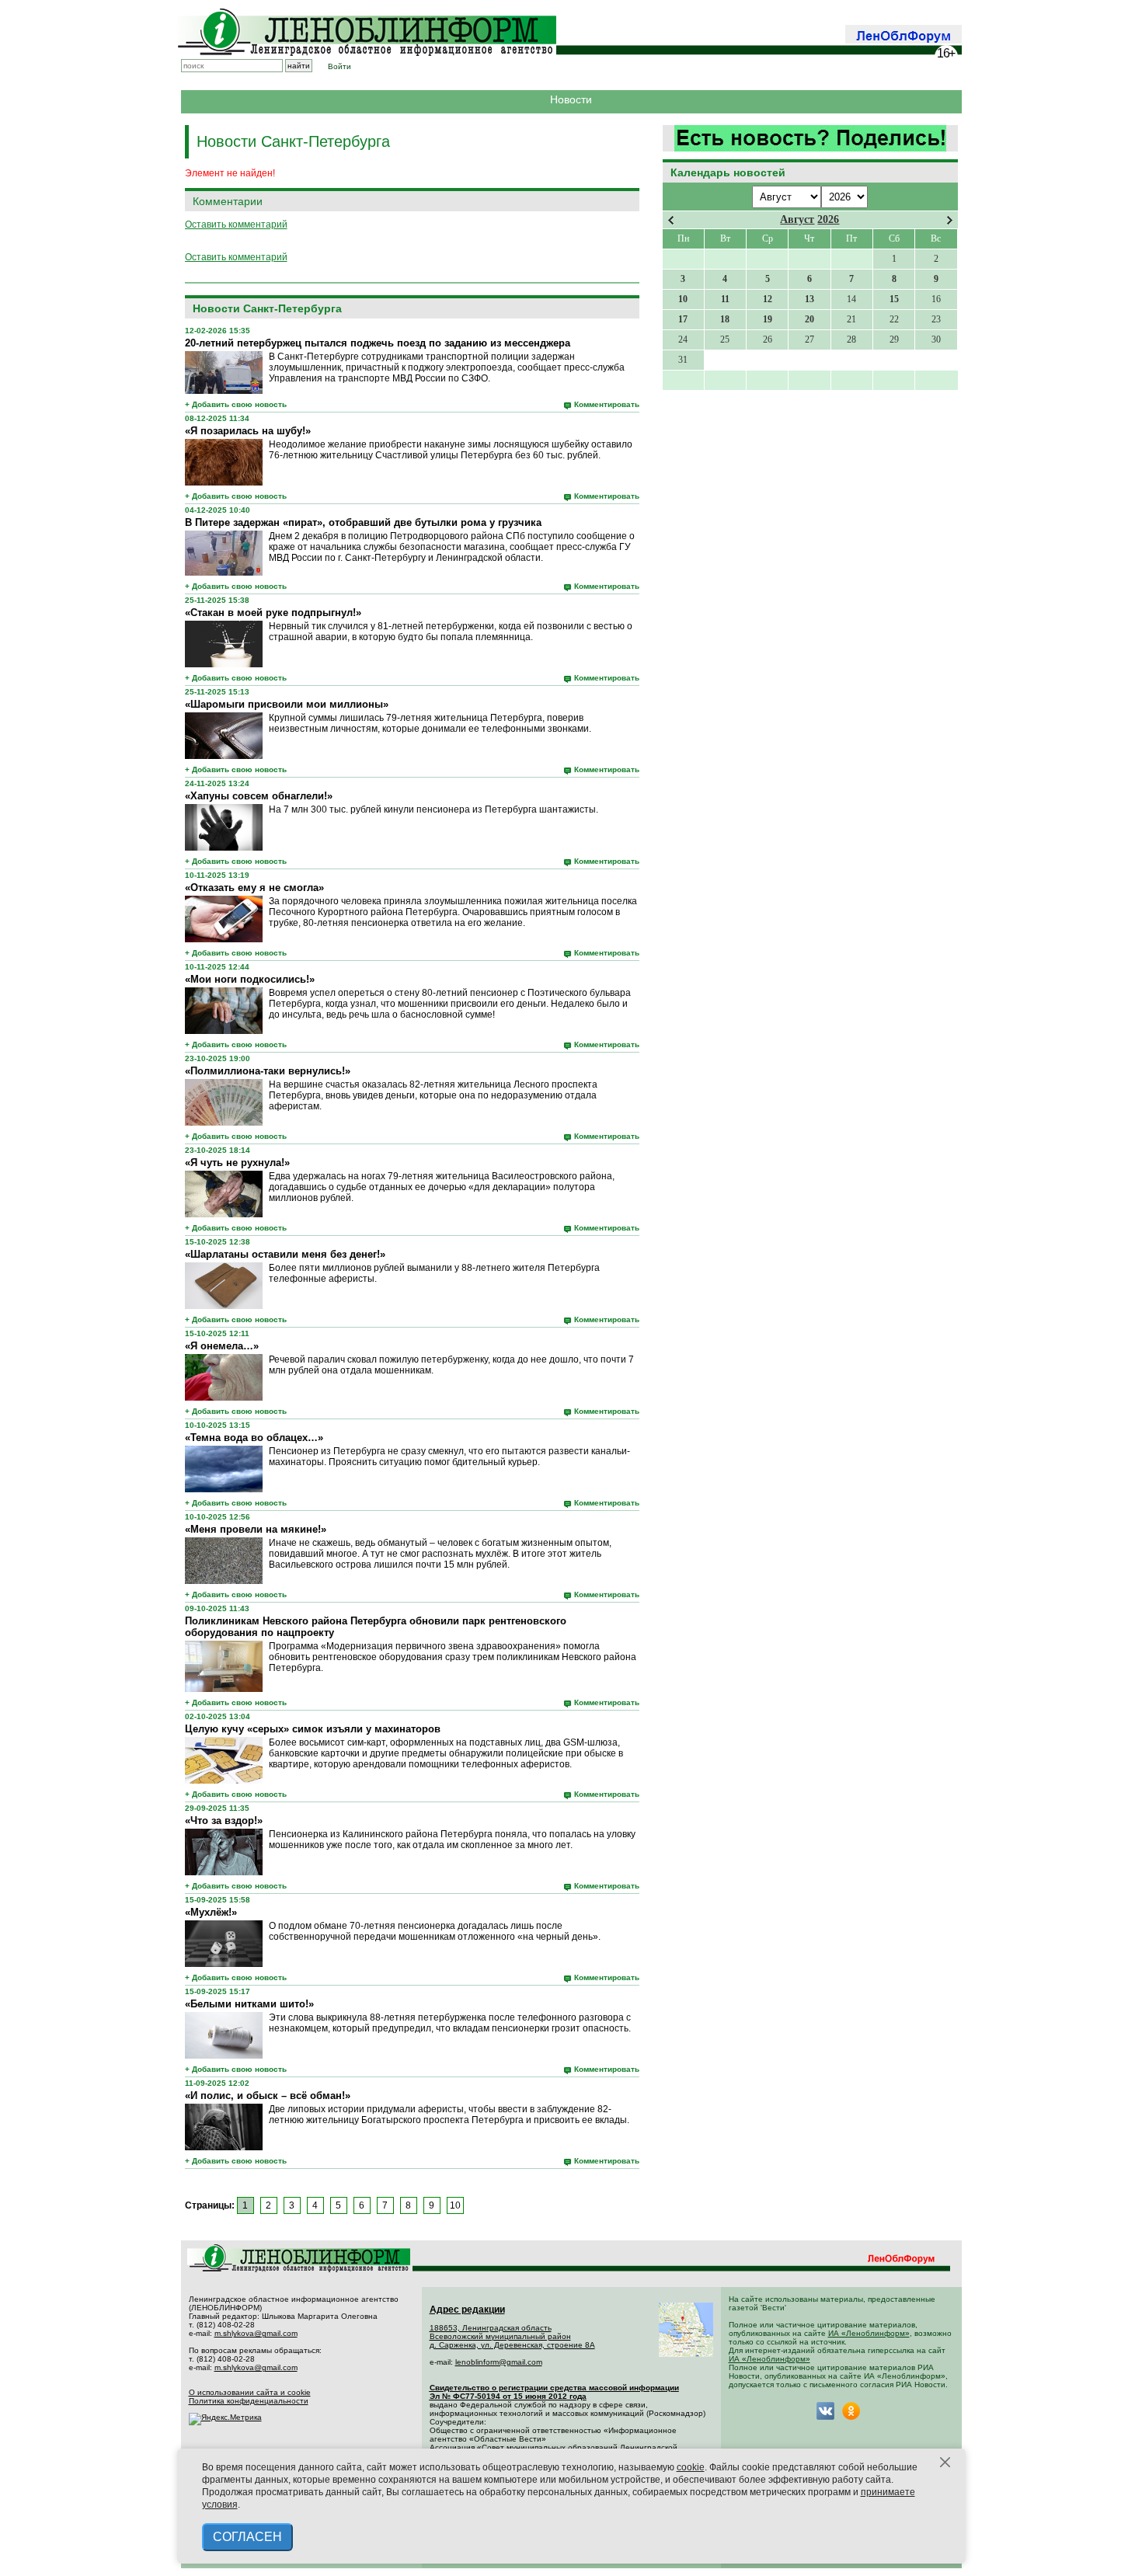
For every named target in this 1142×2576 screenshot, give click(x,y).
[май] (950, 220)
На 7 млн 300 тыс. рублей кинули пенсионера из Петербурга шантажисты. (433, 809)
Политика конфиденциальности (249, 2401)
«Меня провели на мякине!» (256, 1529)
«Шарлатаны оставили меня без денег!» (285, 1254)
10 (455, 2205)
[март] (671, 220)
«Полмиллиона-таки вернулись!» (268, 1071)
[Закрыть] (945, 2463)
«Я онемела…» (222, 1346)
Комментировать (607, 404)
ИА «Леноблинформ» (869, 2333)
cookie (691, 2467)
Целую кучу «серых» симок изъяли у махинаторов (313, 1729)
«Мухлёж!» (211, 1912)
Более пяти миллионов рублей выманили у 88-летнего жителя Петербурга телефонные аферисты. (434, 1273)
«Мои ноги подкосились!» (250, 979)
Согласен (247, 2537)
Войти (339, 66)
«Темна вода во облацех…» (254, 1438)
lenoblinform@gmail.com (499, 2362)
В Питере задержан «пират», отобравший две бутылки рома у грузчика (363, 522)
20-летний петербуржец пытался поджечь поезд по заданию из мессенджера (378, 343)
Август (797, 219)
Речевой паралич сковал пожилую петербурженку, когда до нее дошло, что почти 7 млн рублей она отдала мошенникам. (451, 1365)
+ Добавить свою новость (236, 404)
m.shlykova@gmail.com (256, 2333)
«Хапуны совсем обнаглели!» (259, 796)
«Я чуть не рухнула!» (237, 1163)
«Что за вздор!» (224, 1821)
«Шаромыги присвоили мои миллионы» (287, 704)
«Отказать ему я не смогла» (254, 888)
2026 (828, 219)
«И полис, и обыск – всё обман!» (268, 2096)
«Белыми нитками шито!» (249, 2004)
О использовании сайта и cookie (250, 2392)
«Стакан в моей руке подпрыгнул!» (273, 613)
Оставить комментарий (236, 225)
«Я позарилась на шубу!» (248, 431)
